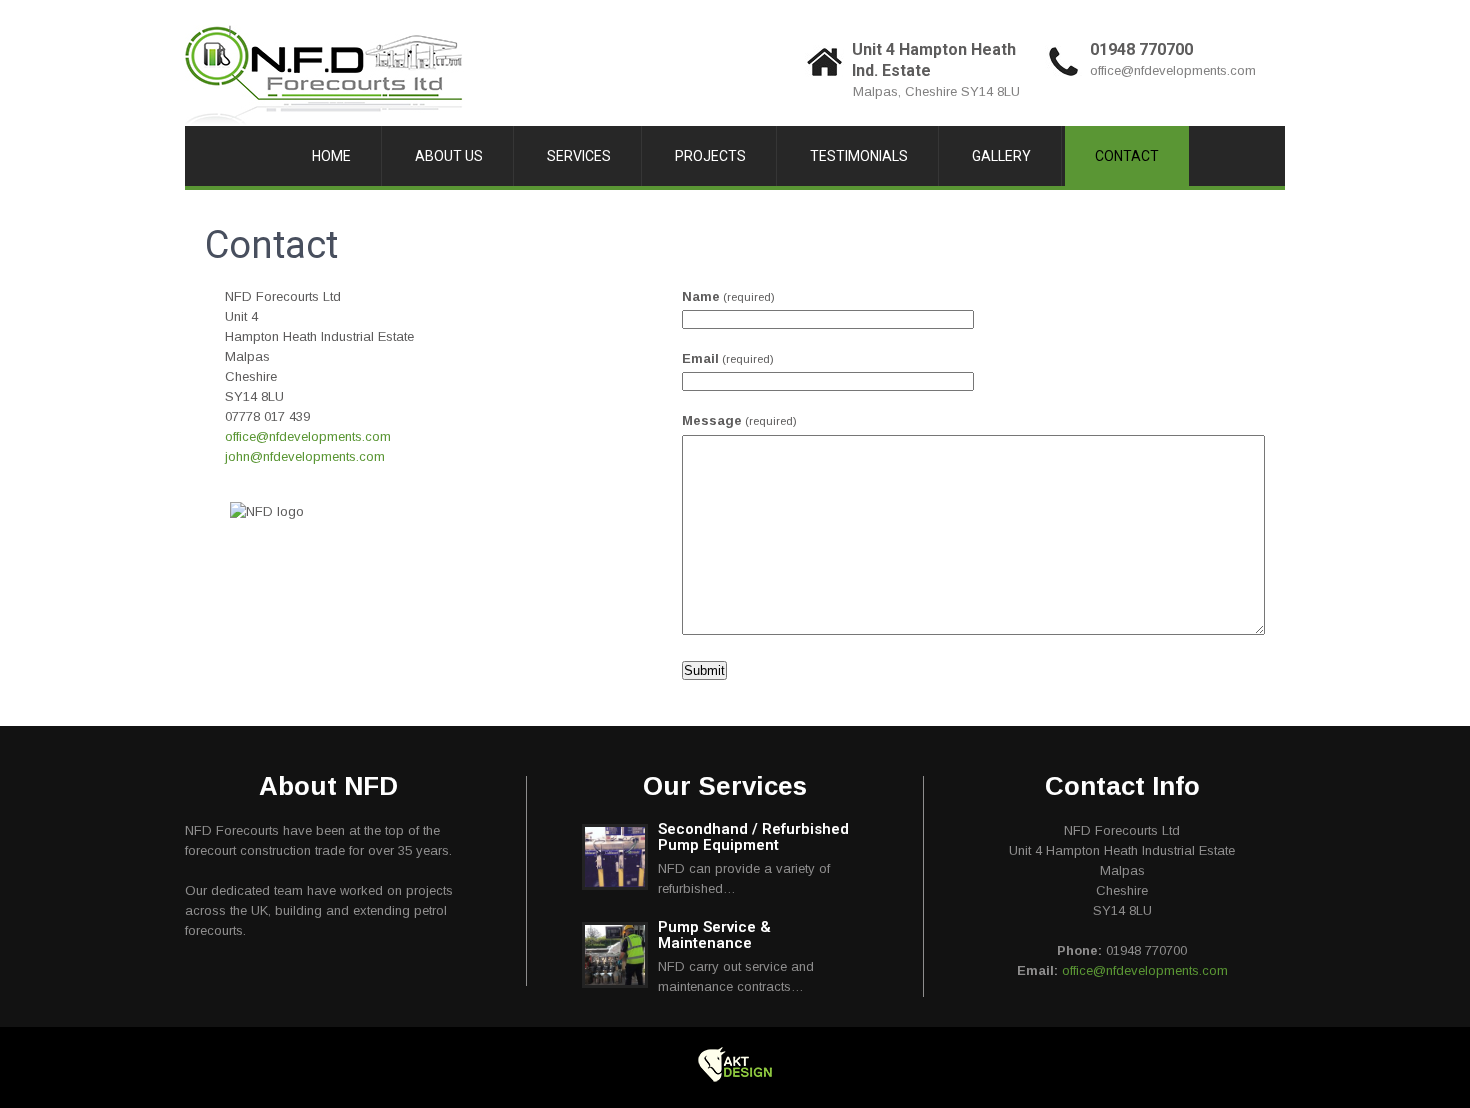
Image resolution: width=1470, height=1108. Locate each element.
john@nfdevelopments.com (305, 456)
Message (739, 420)
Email (728, 358)
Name (728, 296)
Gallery (1001, 156)
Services (579, 156)
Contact (1127, 156)
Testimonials (859, 156)
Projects (710, 156)
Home (331, 156)
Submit (704, 670)
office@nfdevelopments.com (1173, 70)
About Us (449, 156)
